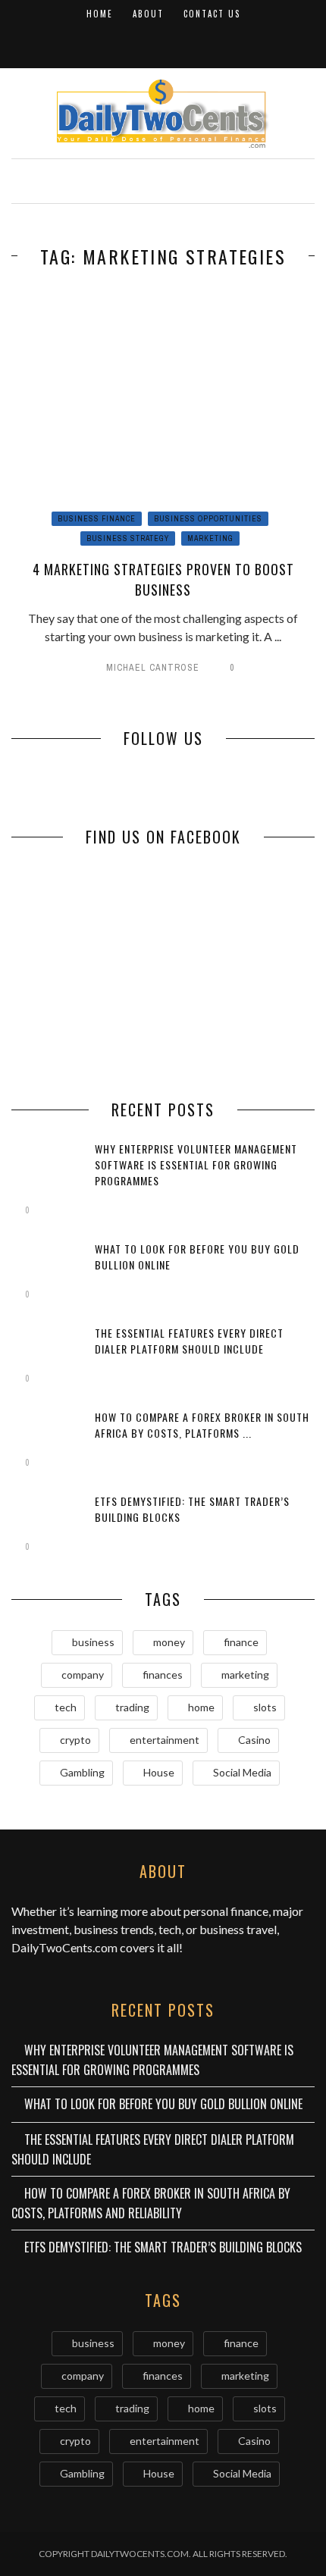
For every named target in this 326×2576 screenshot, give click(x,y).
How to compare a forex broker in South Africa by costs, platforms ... (202, 1425)
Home (100, 14)
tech (66, 1707)
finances (163, 1675)
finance (241, 1642)
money (169, 1642)
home (201, 1707)
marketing (245, 1675)
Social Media (242, 1772)
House (159, 1772)
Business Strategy (128, 538)
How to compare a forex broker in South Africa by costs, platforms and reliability (151, 2203)
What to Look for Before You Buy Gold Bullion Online (163, 2104)
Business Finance (97, 519)
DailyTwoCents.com (64, 1947)
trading (132, 1707)
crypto (75, 1740)
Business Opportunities (208, 519)
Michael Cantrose (153, 668)
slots (265, 1707)
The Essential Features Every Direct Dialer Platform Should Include (189, 1341)
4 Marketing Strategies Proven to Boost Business (163, 579)
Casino (254, 1740)
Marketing (210, 538)
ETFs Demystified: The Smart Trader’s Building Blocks (163, 2247)
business (93, 1642)
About (148, 14)
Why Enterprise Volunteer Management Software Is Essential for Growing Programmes (196, 1164)
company (83, 1675)
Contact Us (212, 14)
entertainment (165, 1740)
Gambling (82, 1772)
